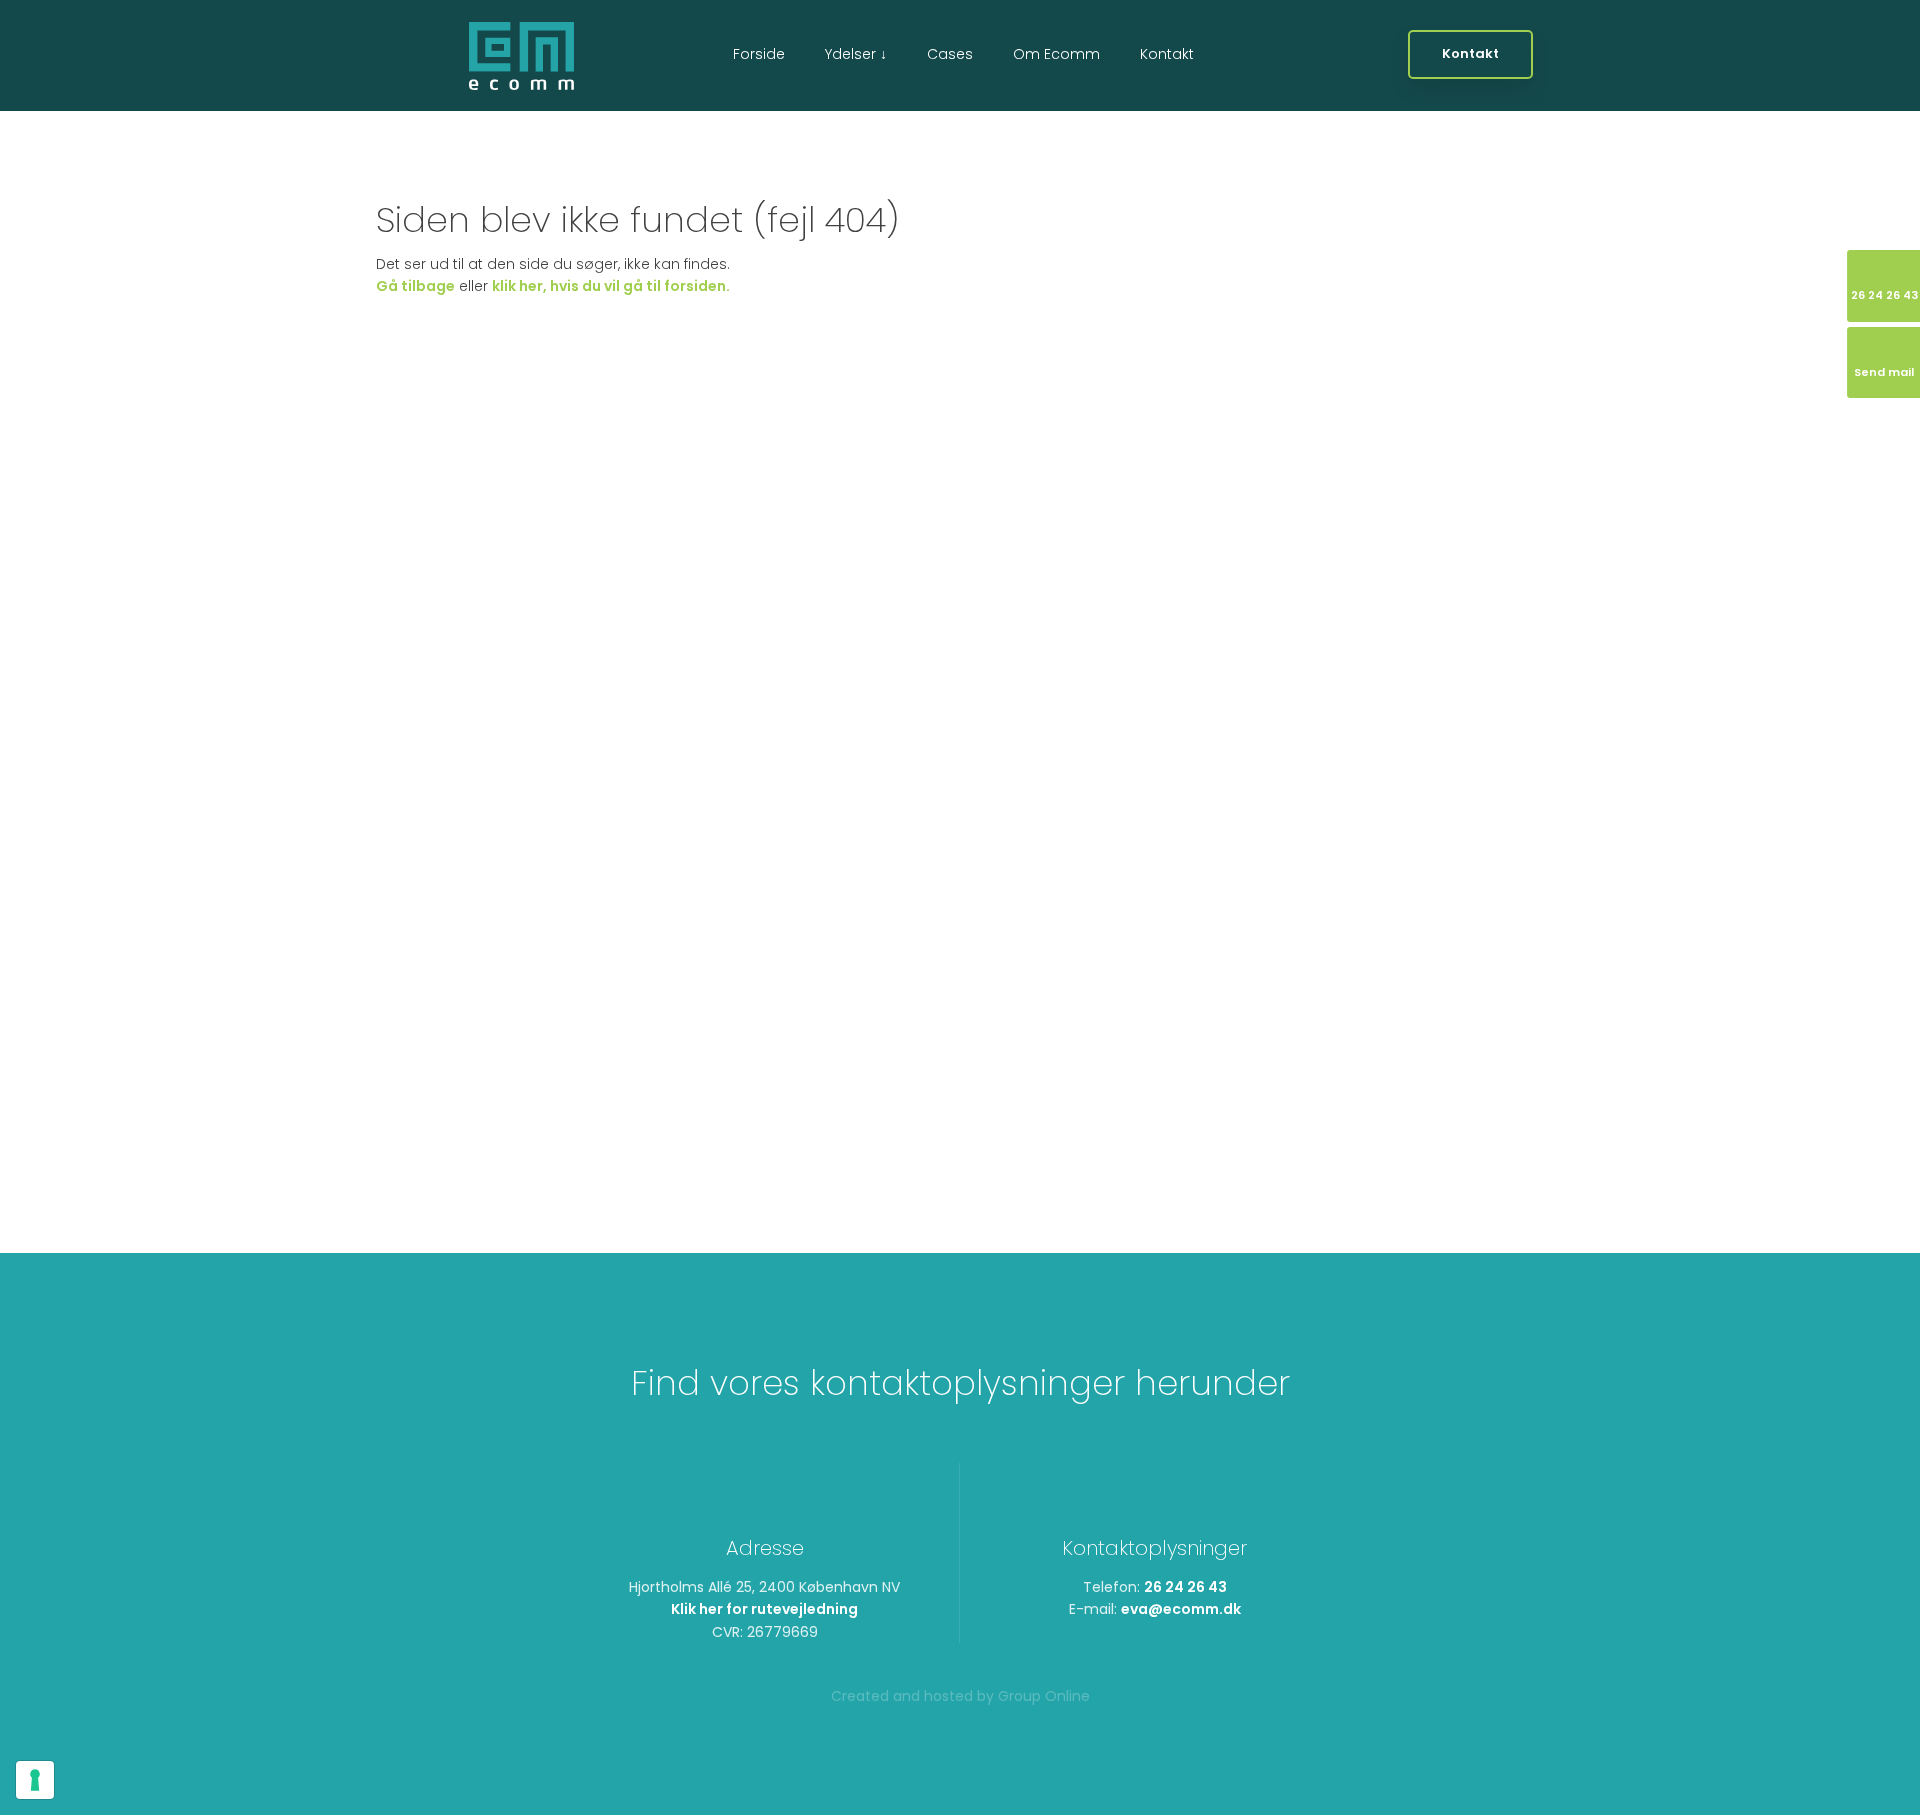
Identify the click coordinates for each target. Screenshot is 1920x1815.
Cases (950, 54)
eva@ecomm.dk (1181, 1609)
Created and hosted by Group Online (960, 1696)
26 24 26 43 (1185, 1587)
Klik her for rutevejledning (764, 1609)
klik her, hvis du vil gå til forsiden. (611, 286)
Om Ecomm (1056, 54)
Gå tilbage (415, 286)
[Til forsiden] (521, 56)
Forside (759, 54)
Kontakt (1167, 54)
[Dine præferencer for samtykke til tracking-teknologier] (35, 1780)
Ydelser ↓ (856, 54)
